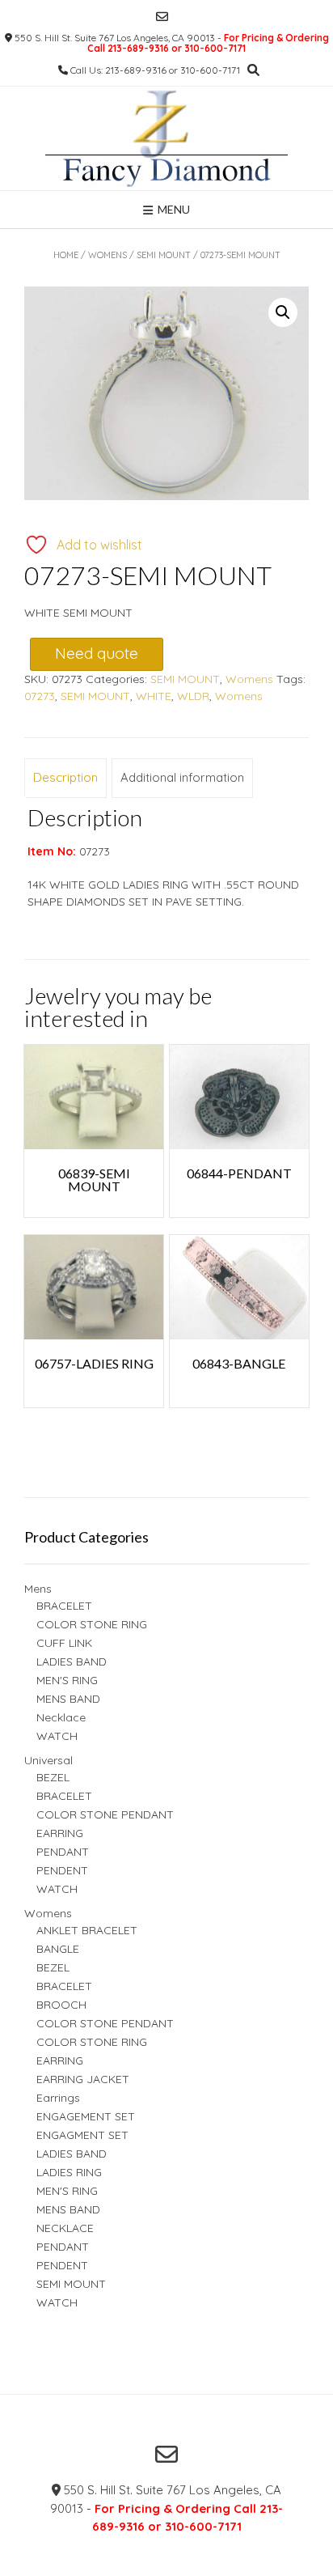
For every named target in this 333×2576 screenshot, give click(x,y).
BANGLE (58, 1949)
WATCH (57, 1736)
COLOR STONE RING (92, 1624)
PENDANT (63, 1852)
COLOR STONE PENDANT (105, 1814)
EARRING (60, 1833)
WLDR (193, 696)
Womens (107, 255)
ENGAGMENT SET (82, 2135)
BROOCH (61, 2005)
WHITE (154, 696)
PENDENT (62, 1870)
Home (66, 255)
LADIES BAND (72, 1661)
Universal (48, 1760)
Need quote (97, 653)
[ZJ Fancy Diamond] (166, 138)
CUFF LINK (64, 1643)
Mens (38, 1589)
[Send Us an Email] (162, 17)
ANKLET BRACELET (87, 1930)
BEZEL (53, 1777)
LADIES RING (69, 2172)
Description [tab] (65, 777)
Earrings (58, 2098)
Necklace (61, 1717)
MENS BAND (68, 1699)
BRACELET (64, 1606)
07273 (40, 696)
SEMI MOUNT (164, 255)
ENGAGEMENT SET (86, 2116)
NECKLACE (65, 2228)
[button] (283, 312)
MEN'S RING (67, 1680)
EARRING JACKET (83, 2079)
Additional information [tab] (182, 777)
